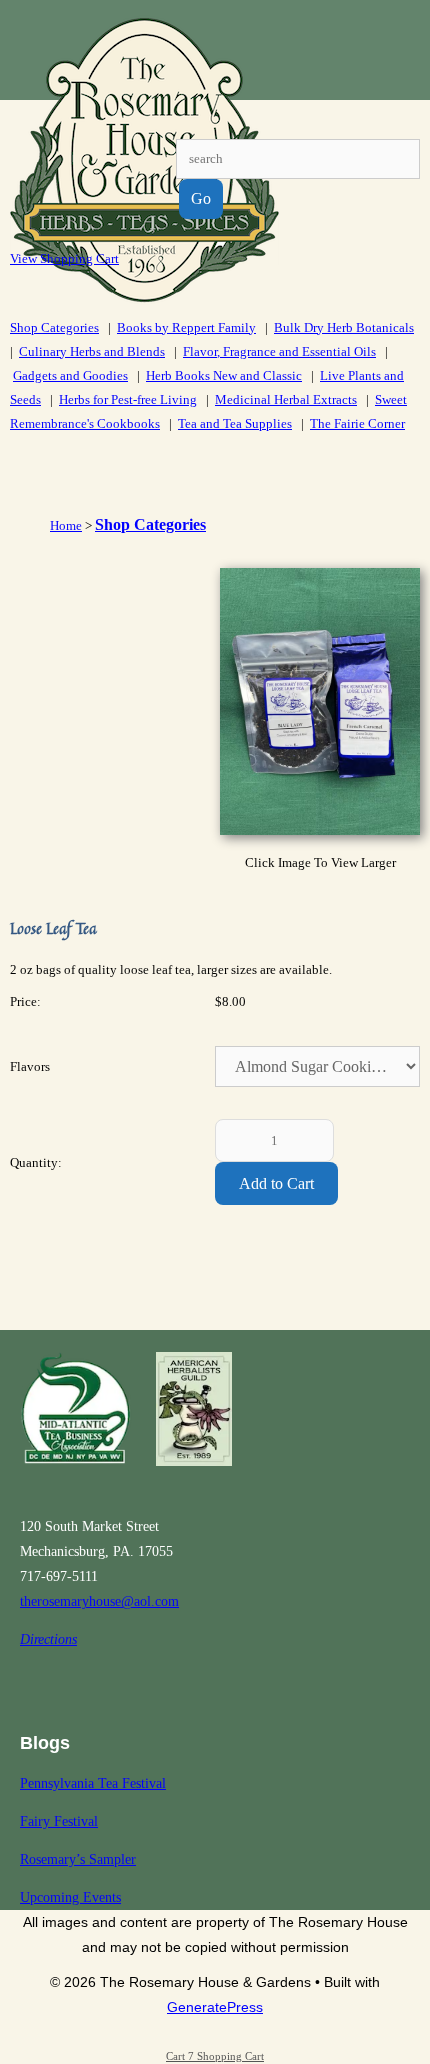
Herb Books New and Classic (224, 375)
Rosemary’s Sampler (78, 1859)
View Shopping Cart (64, 258)
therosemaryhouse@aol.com (99, 1601)
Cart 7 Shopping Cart (215, 2056)
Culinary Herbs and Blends (92, 351)
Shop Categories (54, 327)
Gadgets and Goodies (70, 375)
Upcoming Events (70, 1897)
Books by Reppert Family (186, 327)
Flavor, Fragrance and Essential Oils (279, 351)
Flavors (30, 1066)
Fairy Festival (59, 1821)
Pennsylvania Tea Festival (93, 1783)
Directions (48, 1639)
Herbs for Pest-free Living (128, 399)
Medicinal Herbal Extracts (286, 399)
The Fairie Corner (357, 423)
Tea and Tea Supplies (235, 423)
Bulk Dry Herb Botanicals (344, 327)
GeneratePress (215, 2007)
